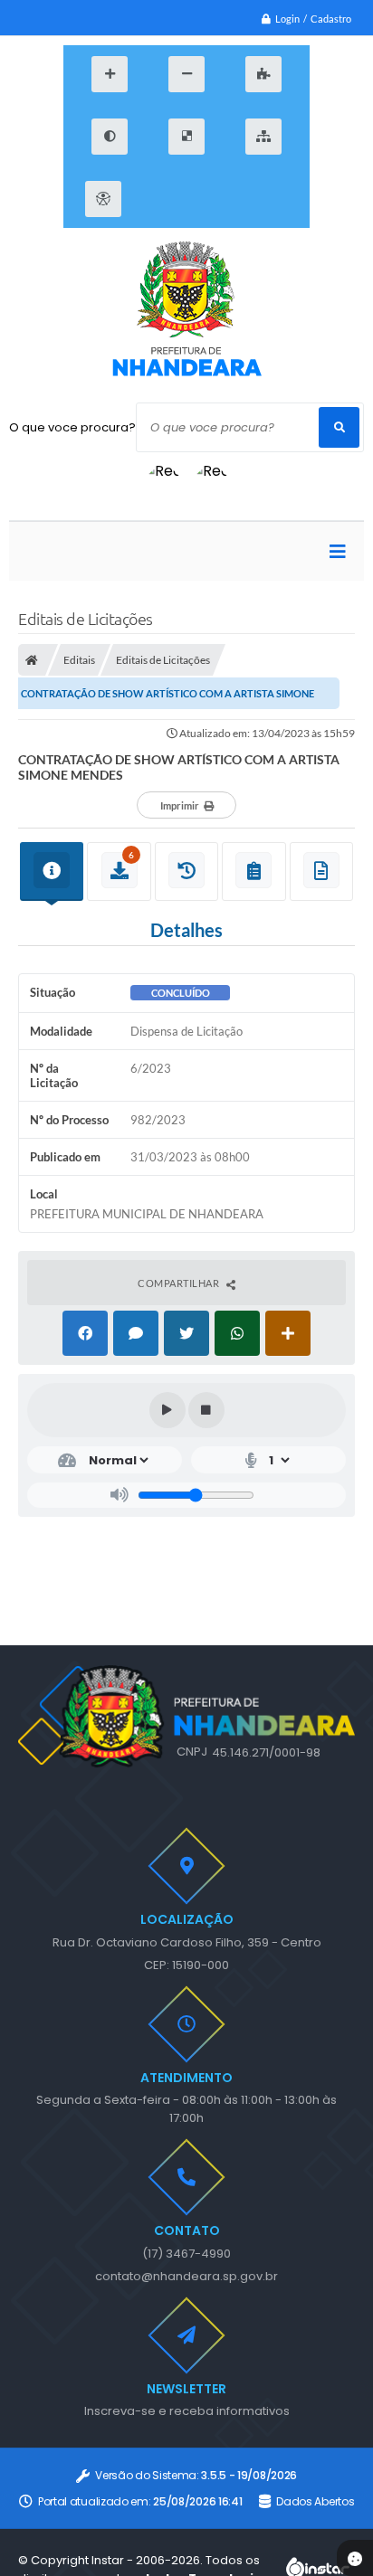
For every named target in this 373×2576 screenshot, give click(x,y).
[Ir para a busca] (244, 199)
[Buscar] (339, 427)
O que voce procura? (72, 427)
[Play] (167, 1410)
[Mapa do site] (263, 137)
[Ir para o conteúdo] (162, 199)
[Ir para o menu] (203, 199)
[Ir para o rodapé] (284, 199)
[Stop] (206, 1410)
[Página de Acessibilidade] (103, 199)
